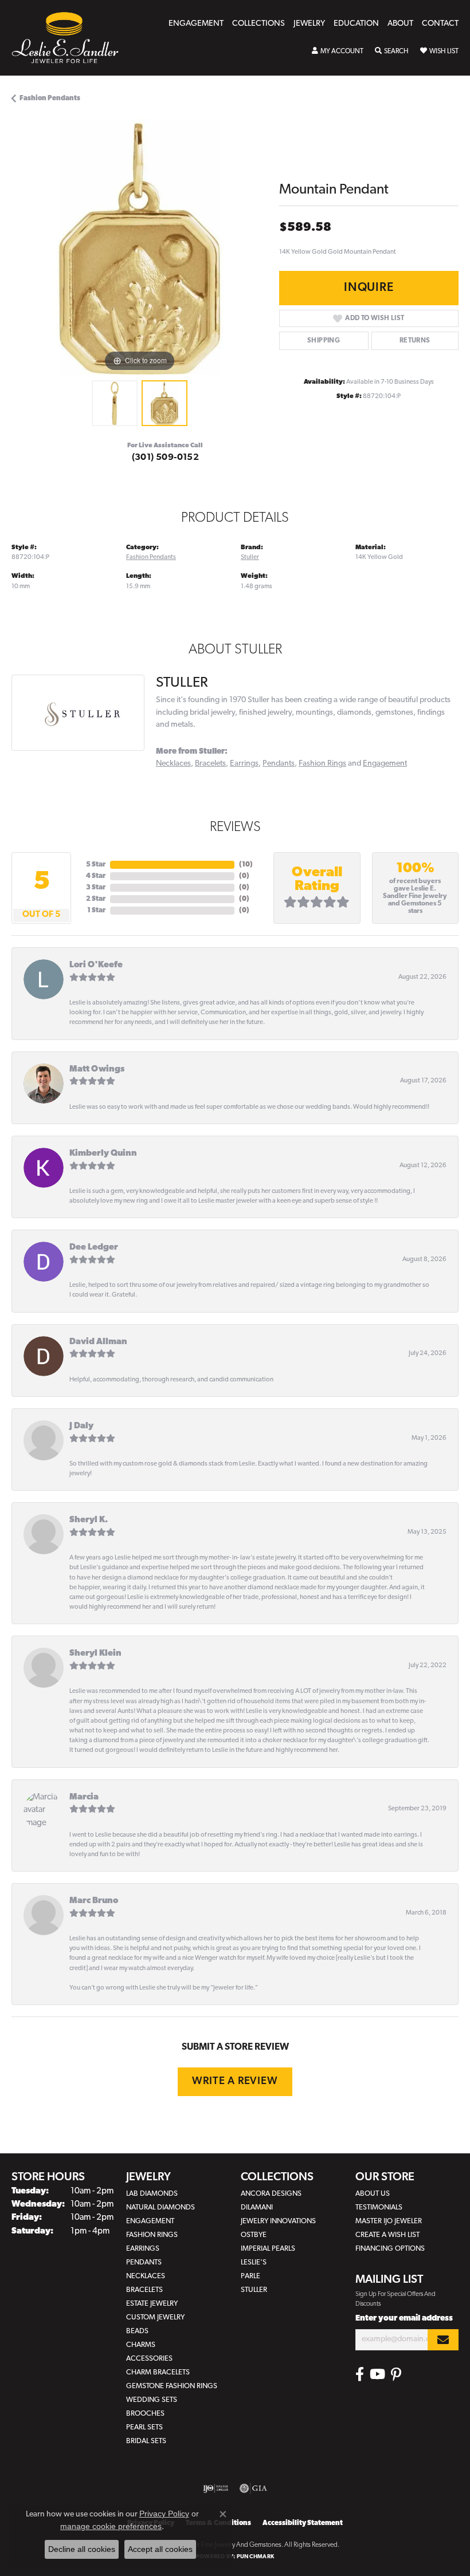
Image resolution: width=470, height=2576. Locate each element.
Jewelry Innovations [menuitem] (278, 2221)
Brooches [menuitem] (145, 2414)
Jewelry (309, 24)
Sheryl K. (89, 1520)
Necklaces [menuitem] (146, 2276)
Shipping (324, 341)
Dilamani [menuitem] (257, 2207)
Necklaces (173, 764)
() (246, 865)
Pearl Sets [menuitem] (144, 2427)
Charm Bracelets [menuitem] (158, 2372)
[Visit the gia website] (253, 2488)
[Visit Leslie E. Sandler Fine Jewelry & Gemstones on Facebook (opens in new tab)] (360, 2374)
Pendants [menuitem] (144, 2262)
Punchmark (255, 2557)
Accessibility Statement (303, 2523)
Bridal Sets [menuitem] (146, 2441)
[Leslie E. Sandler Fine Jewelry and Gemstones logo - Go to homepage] (71, 38)
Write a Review (235, 2081)
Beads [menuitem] (137, 2331)
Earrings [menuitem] (143, 2249)
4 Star (96, 876)
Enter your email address (404, 2319)
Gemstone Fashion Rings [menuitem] (172, 2386)
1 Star (96, 911)
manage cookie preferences (111, 2526)
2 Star (96, 899)
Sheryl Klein (95, 1654)
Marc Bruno (94, 1901)
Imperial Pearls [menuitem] (268, 2249)
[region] (140, 247)
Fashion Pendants (50, 99)
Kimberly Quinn (103, 1154)
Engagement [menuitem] (150, 2221)
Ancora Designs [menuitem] (271, 2194)
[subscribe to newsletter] (443, 2340)
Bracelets (210, 764)
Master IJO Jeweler (389, 2221)
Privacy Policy (164, 2514)
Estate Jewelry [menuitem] (152, 2304)
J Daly (81, 1426)
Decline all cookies (82, 2549)
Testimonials (379, 2207)
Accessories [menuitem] (149, 2359)
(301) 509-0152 (166, 458)
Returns (415, 341)
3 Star (96, 888)
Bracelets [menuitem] (144, 2290)
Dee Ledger (94, 1248)
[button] (338, 52)
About (400, 24)
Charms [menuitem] (141, 2345)
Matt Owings (97, 1070)
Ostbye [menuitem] (254, 2235)
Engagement (196, 24)
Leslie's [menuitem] (254, 2262)
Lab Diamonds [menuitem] (152, 2194)
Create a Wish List (387, 2235)
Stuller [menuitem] (254, 2290)
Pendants (279, 764)
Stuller (250, 557)
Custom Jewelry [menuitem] (155, 2317)
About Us (373, 2194)
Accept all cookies (160, 2549)
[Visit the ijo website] (216, 2488)
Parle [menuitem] (250, 2276)
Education (356, 24)
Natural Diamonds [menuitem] (160, 2207)
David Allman (98, 1342)
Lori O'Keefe (96, 965)
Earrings (244, 764)
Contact (440, 24)
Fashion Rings (322, 764)
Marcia (84, 1797)
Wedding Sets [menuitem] (152, 2400)
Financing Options (390, 2249)
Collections (258, 24)
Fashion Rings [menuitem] (152, 2235)
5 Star (96, 865)
